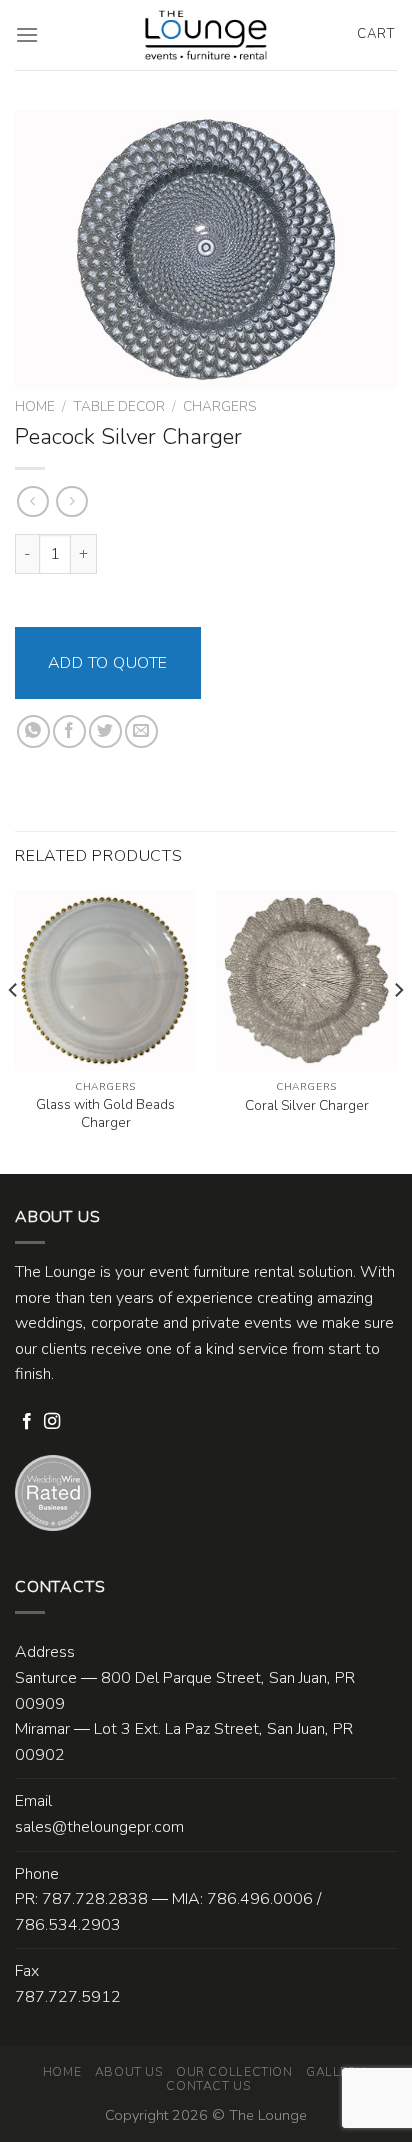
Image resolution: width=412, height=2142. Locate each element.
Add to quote (108, 663)
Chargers (219, 406)
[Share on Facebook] (69, 731)
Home (35, 406)
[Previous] (14, 1030)
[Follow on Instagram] (52, 1422)
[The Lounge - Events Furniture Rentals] (206, 35)
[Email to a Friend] (141, 731)
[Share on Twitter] (105, 731)
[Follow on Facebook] (27, 1422)
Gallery (335, 2072)
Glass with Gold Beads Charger (105, 1113)
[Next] (398, 1030)
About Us (129, 2072)
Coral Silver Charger (307, 1106)
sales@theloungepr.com (99, 1827)
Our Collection (234, 2072)
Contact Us (208, 2086)
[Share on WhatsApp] (33, 731)
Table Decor (119, 406)
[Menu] (27, 34)
